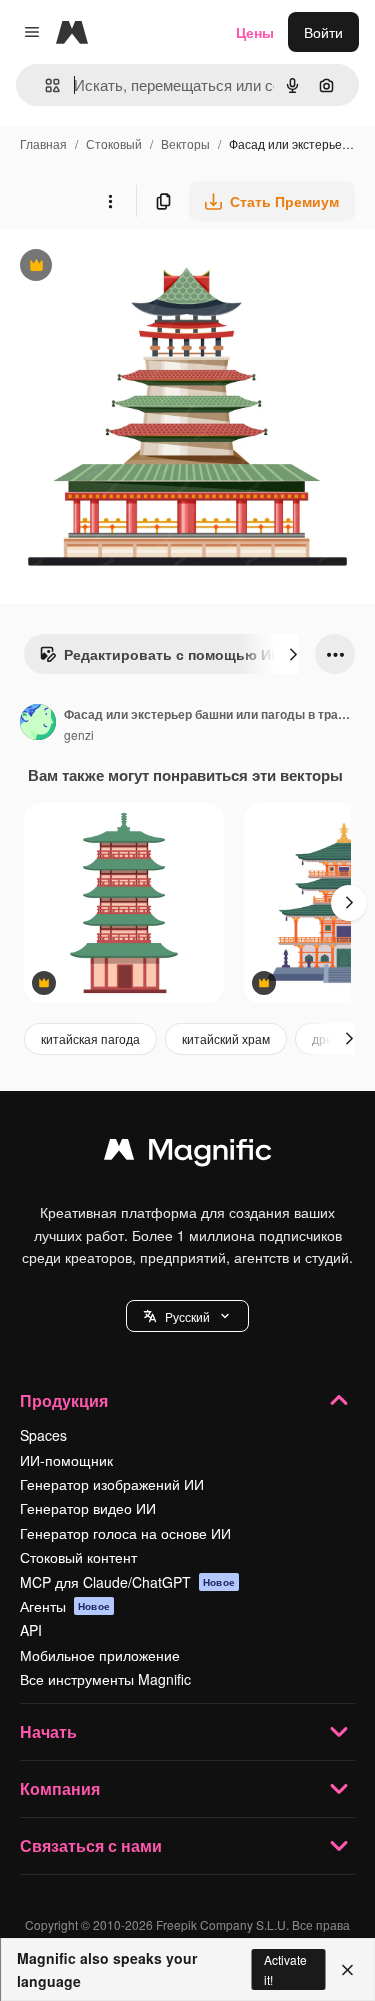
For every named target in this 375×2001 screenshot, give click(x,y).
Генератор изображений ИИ (112, 1484)
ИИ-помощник (66, 1460)
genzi (79, 734)
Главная (43, 143)
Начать (48, 1731)
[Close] (347, 1970)
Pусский (187, 1316)
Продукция (64, 1400)
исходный (134, 267)
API (31, 1630)
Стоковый (114, 143)
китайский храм (226, 1038)
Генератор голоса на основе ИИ (125, 1533)
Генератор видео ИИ (88, 1508)
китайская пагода (90, 1038)
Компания (60, 1788)
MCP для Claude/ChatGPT (127, 1582)
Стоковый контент (78, 1557)
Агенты (65, 1606)
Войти (323, 32)
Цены (255, 32)
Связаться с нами (91, 1845)
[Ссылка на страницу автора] (38, 724)
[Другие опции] (110, 201)
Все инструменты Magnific (105, 1679)
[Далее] (293, 654)
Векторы (185, 143)
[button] (187, 1316)
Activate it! (285, 1969)
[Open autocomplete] (44, 85)
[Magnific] (188, 1154)
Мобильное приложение (100, 1655)
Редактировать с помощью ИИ (160, 659)
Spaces (43, 1435)
